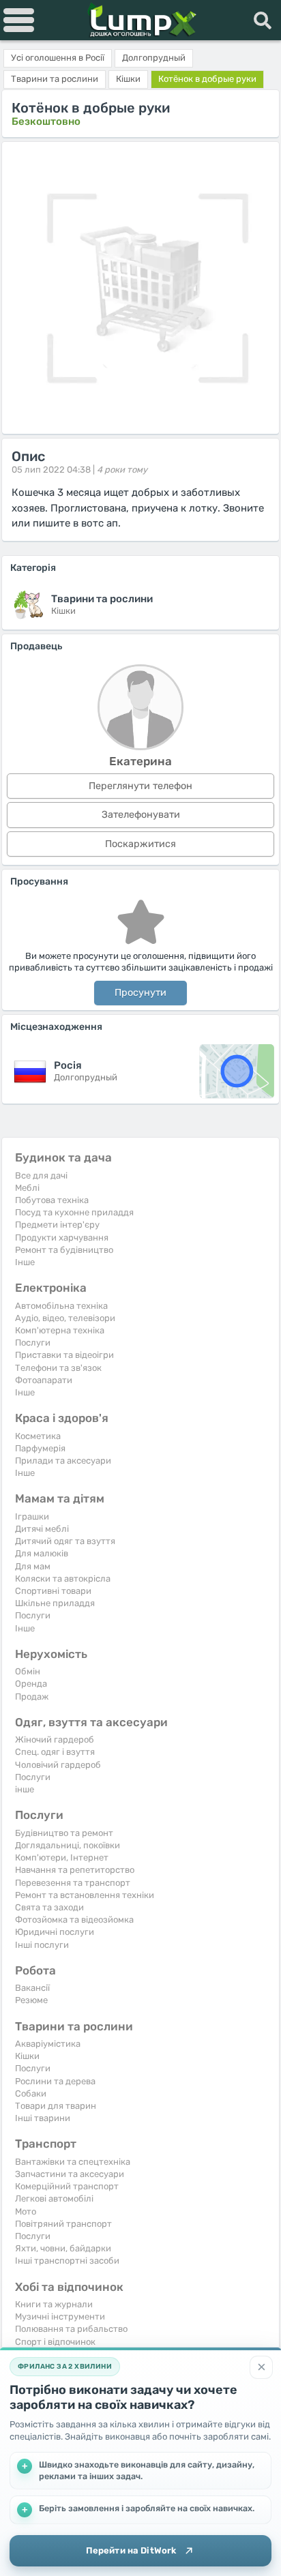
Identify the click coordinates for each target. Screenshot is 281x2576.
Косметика (38, 1436)
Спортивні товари (53, 1591)
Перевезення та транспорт (73, 1883)
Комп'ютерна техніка (60, 1330)
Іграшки (32, 1516)
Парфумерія (40, 1448)
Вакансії (32, 1988)
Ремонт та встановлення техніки (85, 1895)
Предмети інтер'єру (57, 1225)
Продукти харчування (62, 1238)
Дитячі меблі (42, 1529)
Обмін (28, 1671)
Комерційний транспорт (67, 2186)
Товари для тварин (56, 2106)
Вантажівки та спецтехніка (73, 2162)
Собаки (31, 2093)
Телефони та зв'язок (58, 1368)
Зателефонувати (141, 815)
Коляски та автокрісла (63, 1579)
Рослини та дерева (55, 2081)
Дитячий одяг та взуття (65, 1541)
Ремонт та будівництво (64, 1250)
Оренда (31, 1684)
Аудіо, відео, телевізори (65, 1318)
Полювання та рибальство (71, 2329)
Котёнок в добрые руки (207, 79)
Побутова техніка (52, 1200)
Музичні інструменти (60, 2316)
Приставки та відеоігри (64, 1355)
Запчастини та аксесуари (70, 2174)
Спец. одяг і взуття (55, 1752)
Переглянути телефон (140, 786)
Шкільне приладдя (55, 1603)
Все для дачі (41, 1175)
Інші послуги (42, 1945)
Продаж (32, 1697)
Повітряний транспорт (63, 2224)
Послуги (33, 1343)
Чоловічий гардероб (58, 1765)
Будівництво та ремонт (64, 1833)
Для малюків (42, 1553)
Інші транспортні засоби (67, 2261)
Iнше (25, 1262)
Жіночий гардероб (55, 1739)
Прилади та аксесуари (63, 1461)
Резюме (31, 2000)
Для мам (33, 1566)
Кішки (27, 2056)
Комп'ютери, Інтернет (62, 1857)
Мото (26, 2211)
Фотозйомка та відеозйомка (74, 1920)
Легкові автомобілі (54, 2199)
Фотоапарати (44, 1380)
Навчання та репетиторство (75, 1870)
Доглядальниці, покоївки (68, 1845)
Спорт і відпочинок (55, 2342)
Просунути (140, 993)
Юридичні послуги (55, 1932)
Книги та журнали (54, 2304)
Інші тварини (43, 2118)
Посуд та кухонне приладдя (74, 1212)
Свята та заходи (49, 1907)
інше (25, 1789)
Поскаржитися (140, 844)
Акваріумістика (48, 2044)
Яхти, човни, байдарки (63, 2248)
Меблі (27, 1188)
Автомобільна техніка (61, 1306)
